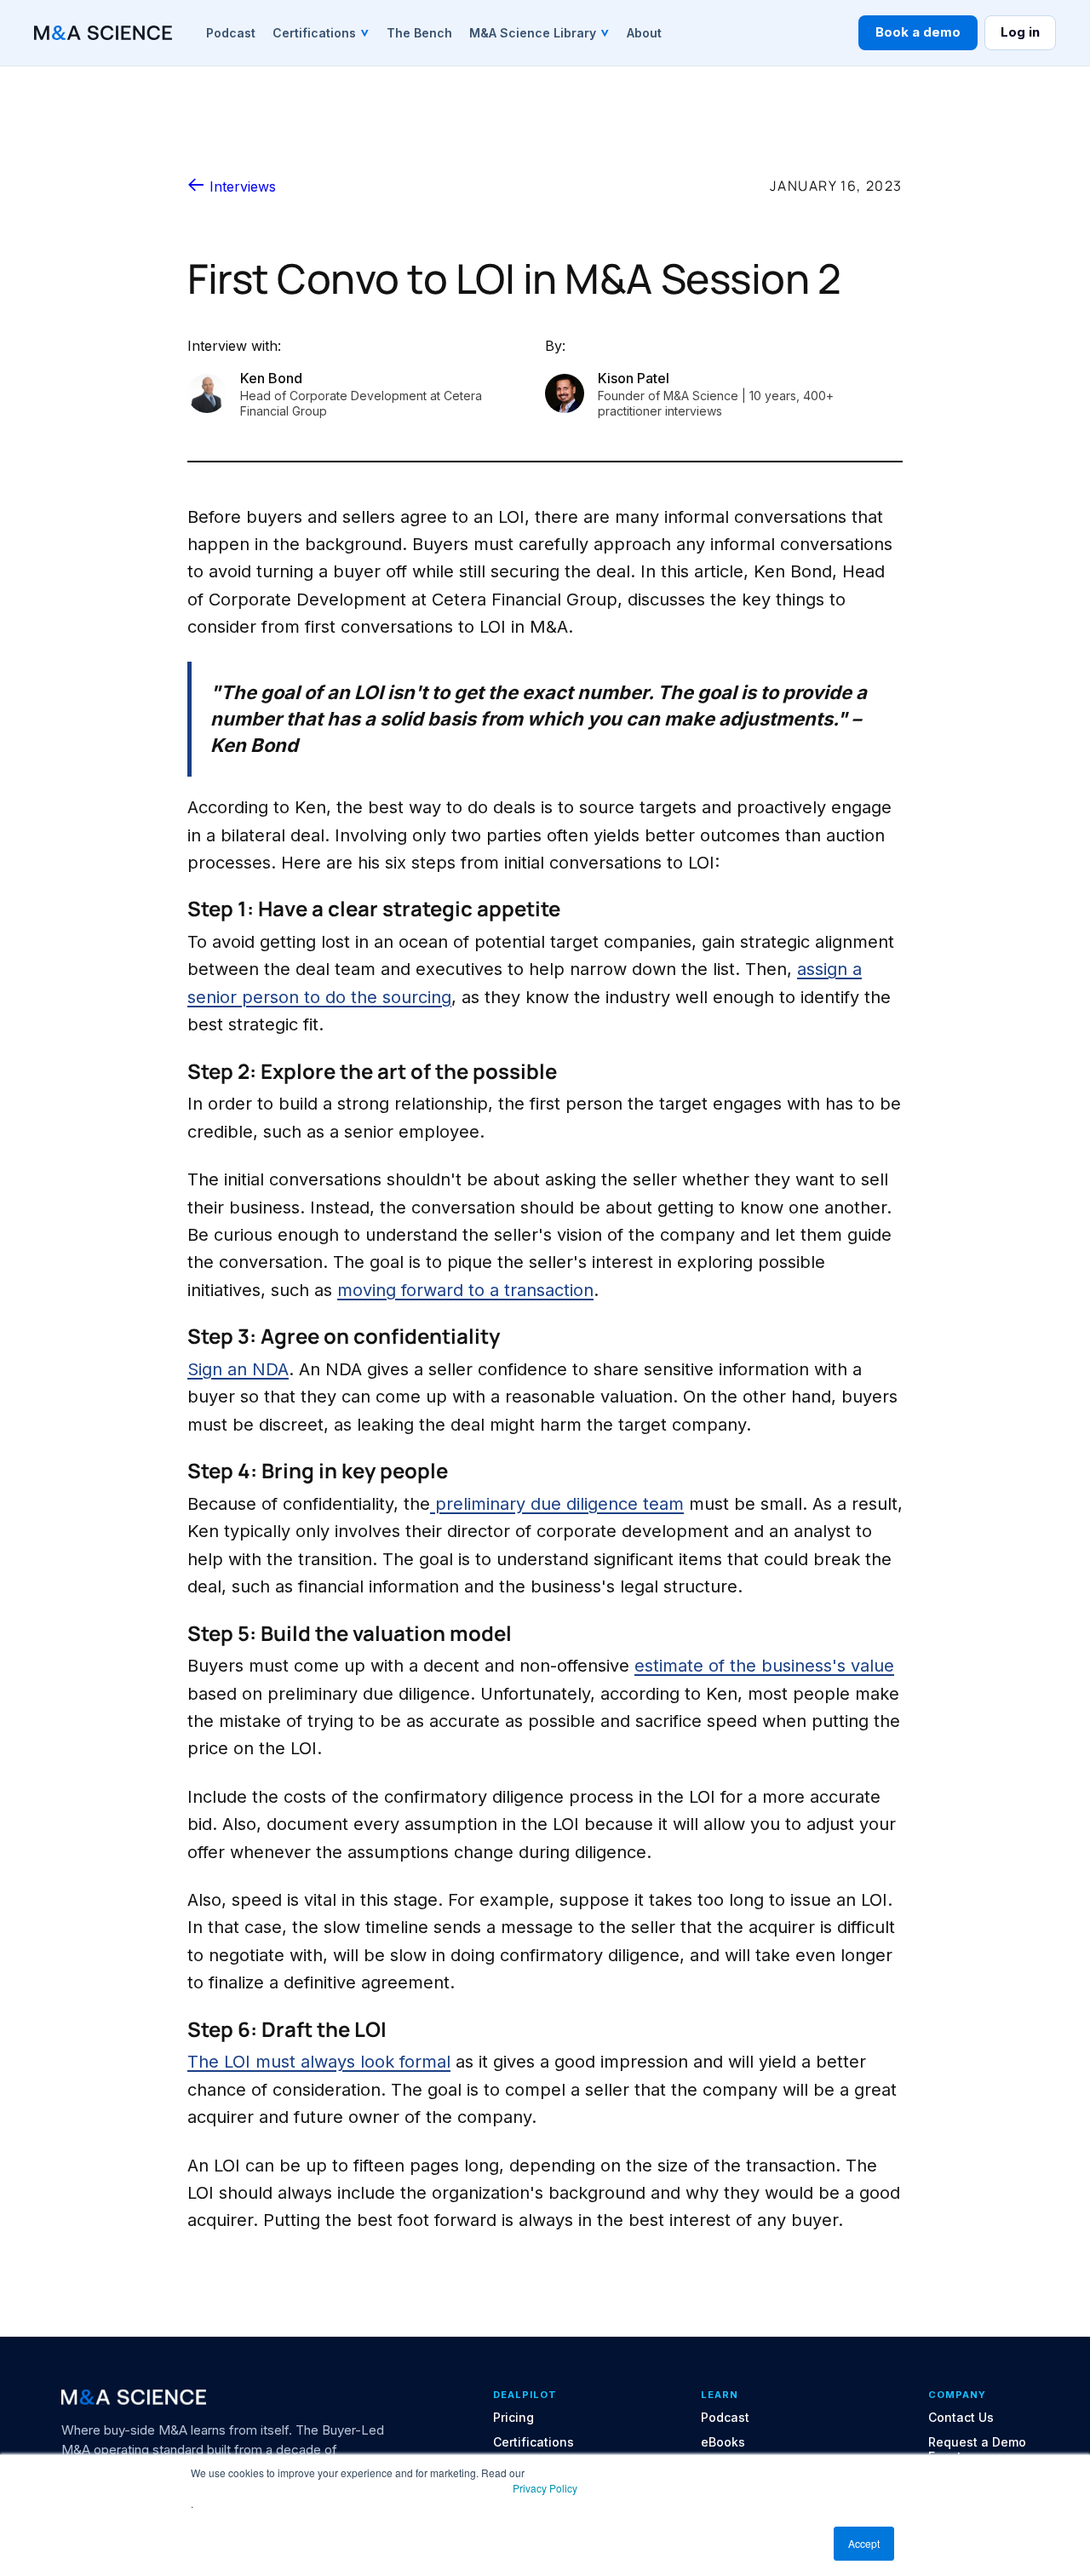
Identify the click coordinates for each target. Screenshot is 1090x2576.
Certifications (534, 2442)
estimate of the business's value (764, 1666)
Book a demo (918, 32)
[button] (321, 32)
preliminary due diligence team (557, 1504)
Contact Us (961, 2418)
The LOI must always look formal (319, 2062)
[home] (103, 33)
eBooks (723, 2442)
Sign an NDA (238, 1369)
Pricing (513, 2418)
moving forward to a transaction (465, 1290)
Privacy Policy (545, 2488)
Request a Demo (977, 2442)
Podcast (725, 2418)
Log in (1020, 32)
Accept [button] (864, 2543)
